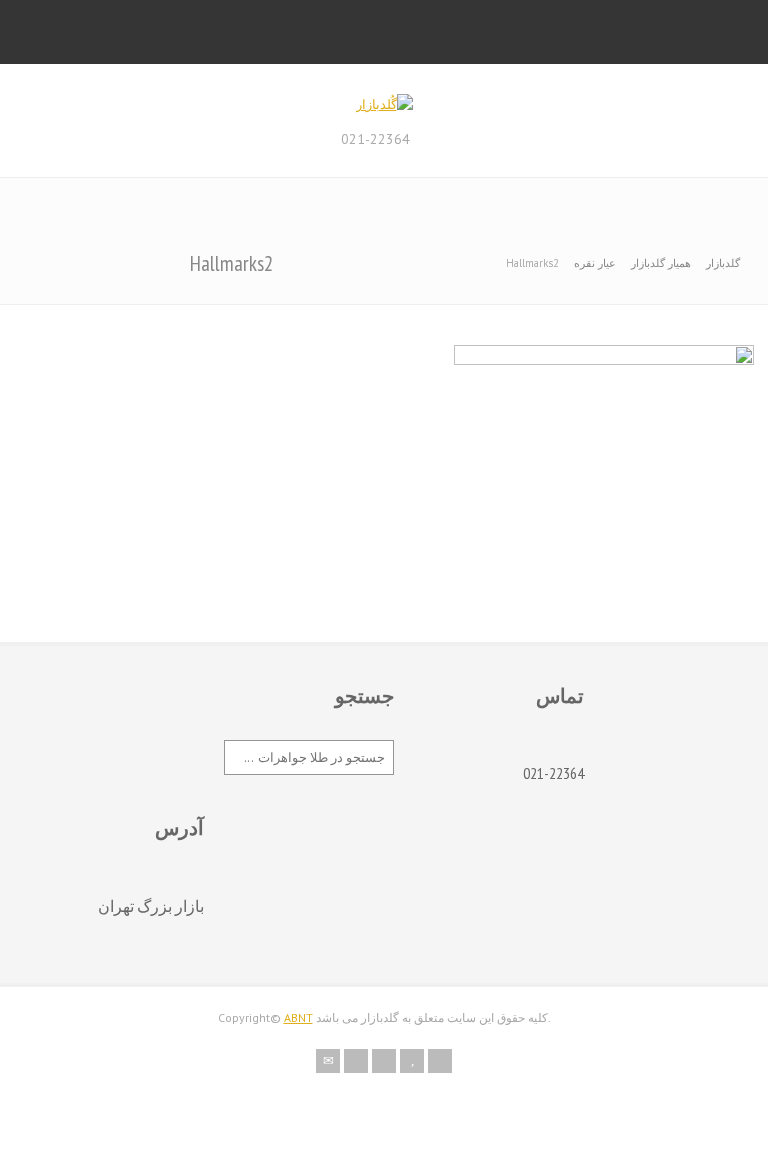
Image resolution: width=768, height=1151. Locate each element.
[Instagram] (384, 1061)
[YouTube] (412, 1061)
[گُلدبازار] (384, 104)
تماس (560, 696)
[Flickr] (356, 1061)
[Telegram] (440, 1061)
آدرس (179, 828)
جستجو (364, 696)
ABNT (298, 1017)
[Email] (328, 1061)
